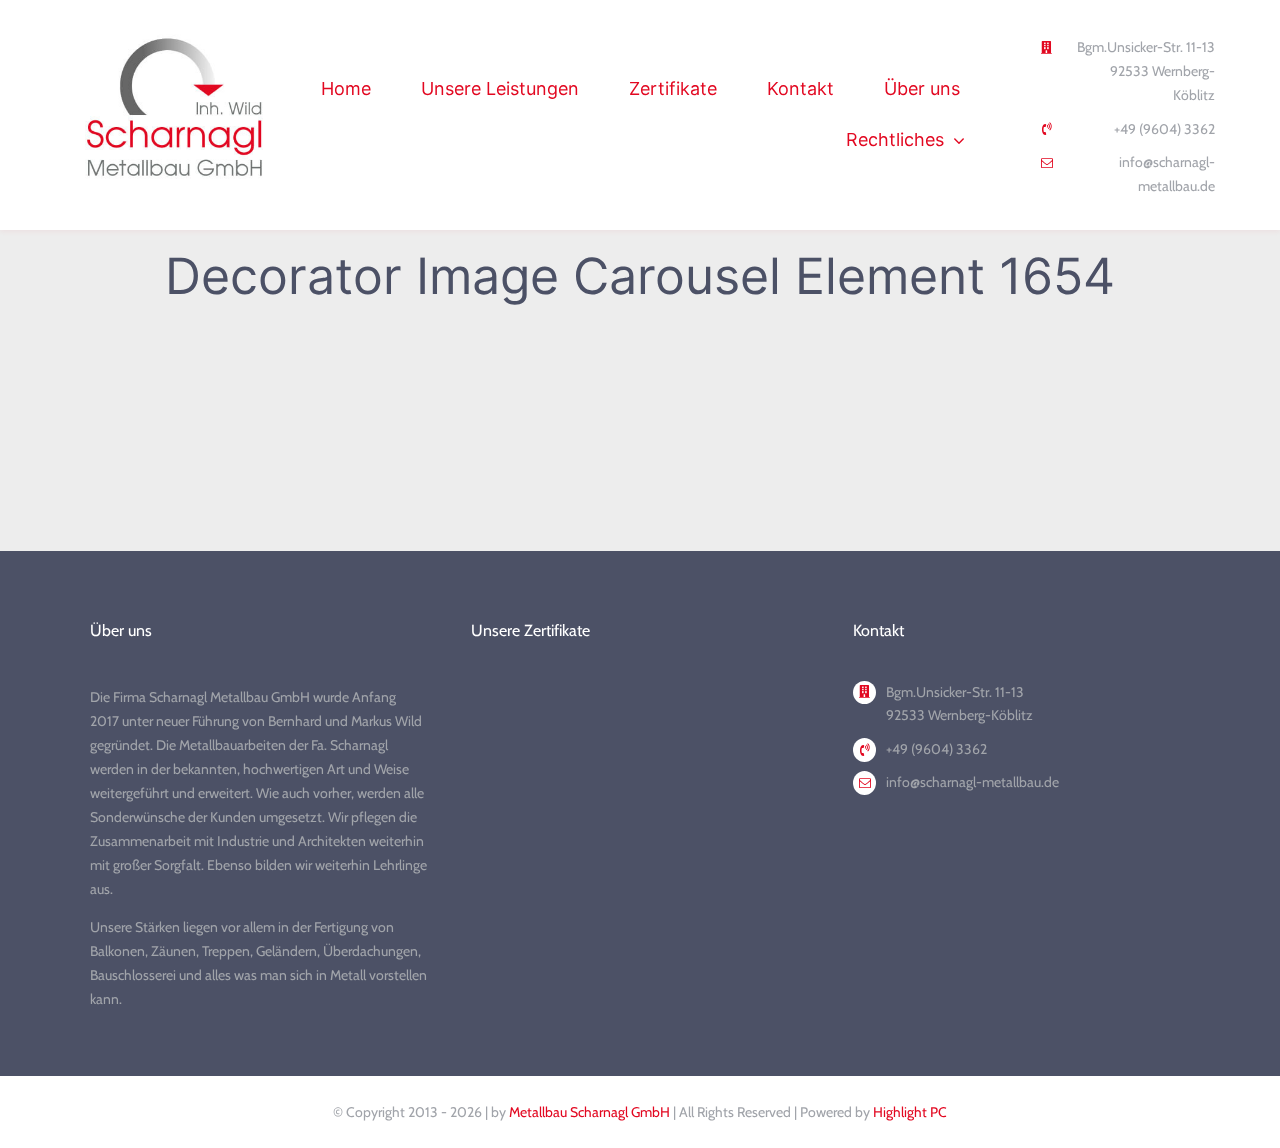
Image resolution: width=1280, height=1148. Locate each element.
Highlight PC (910, 1112)
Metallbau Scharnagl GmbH (589, 1112)
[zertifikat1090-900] (725, 708)
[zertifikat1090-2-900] (554, 708)
